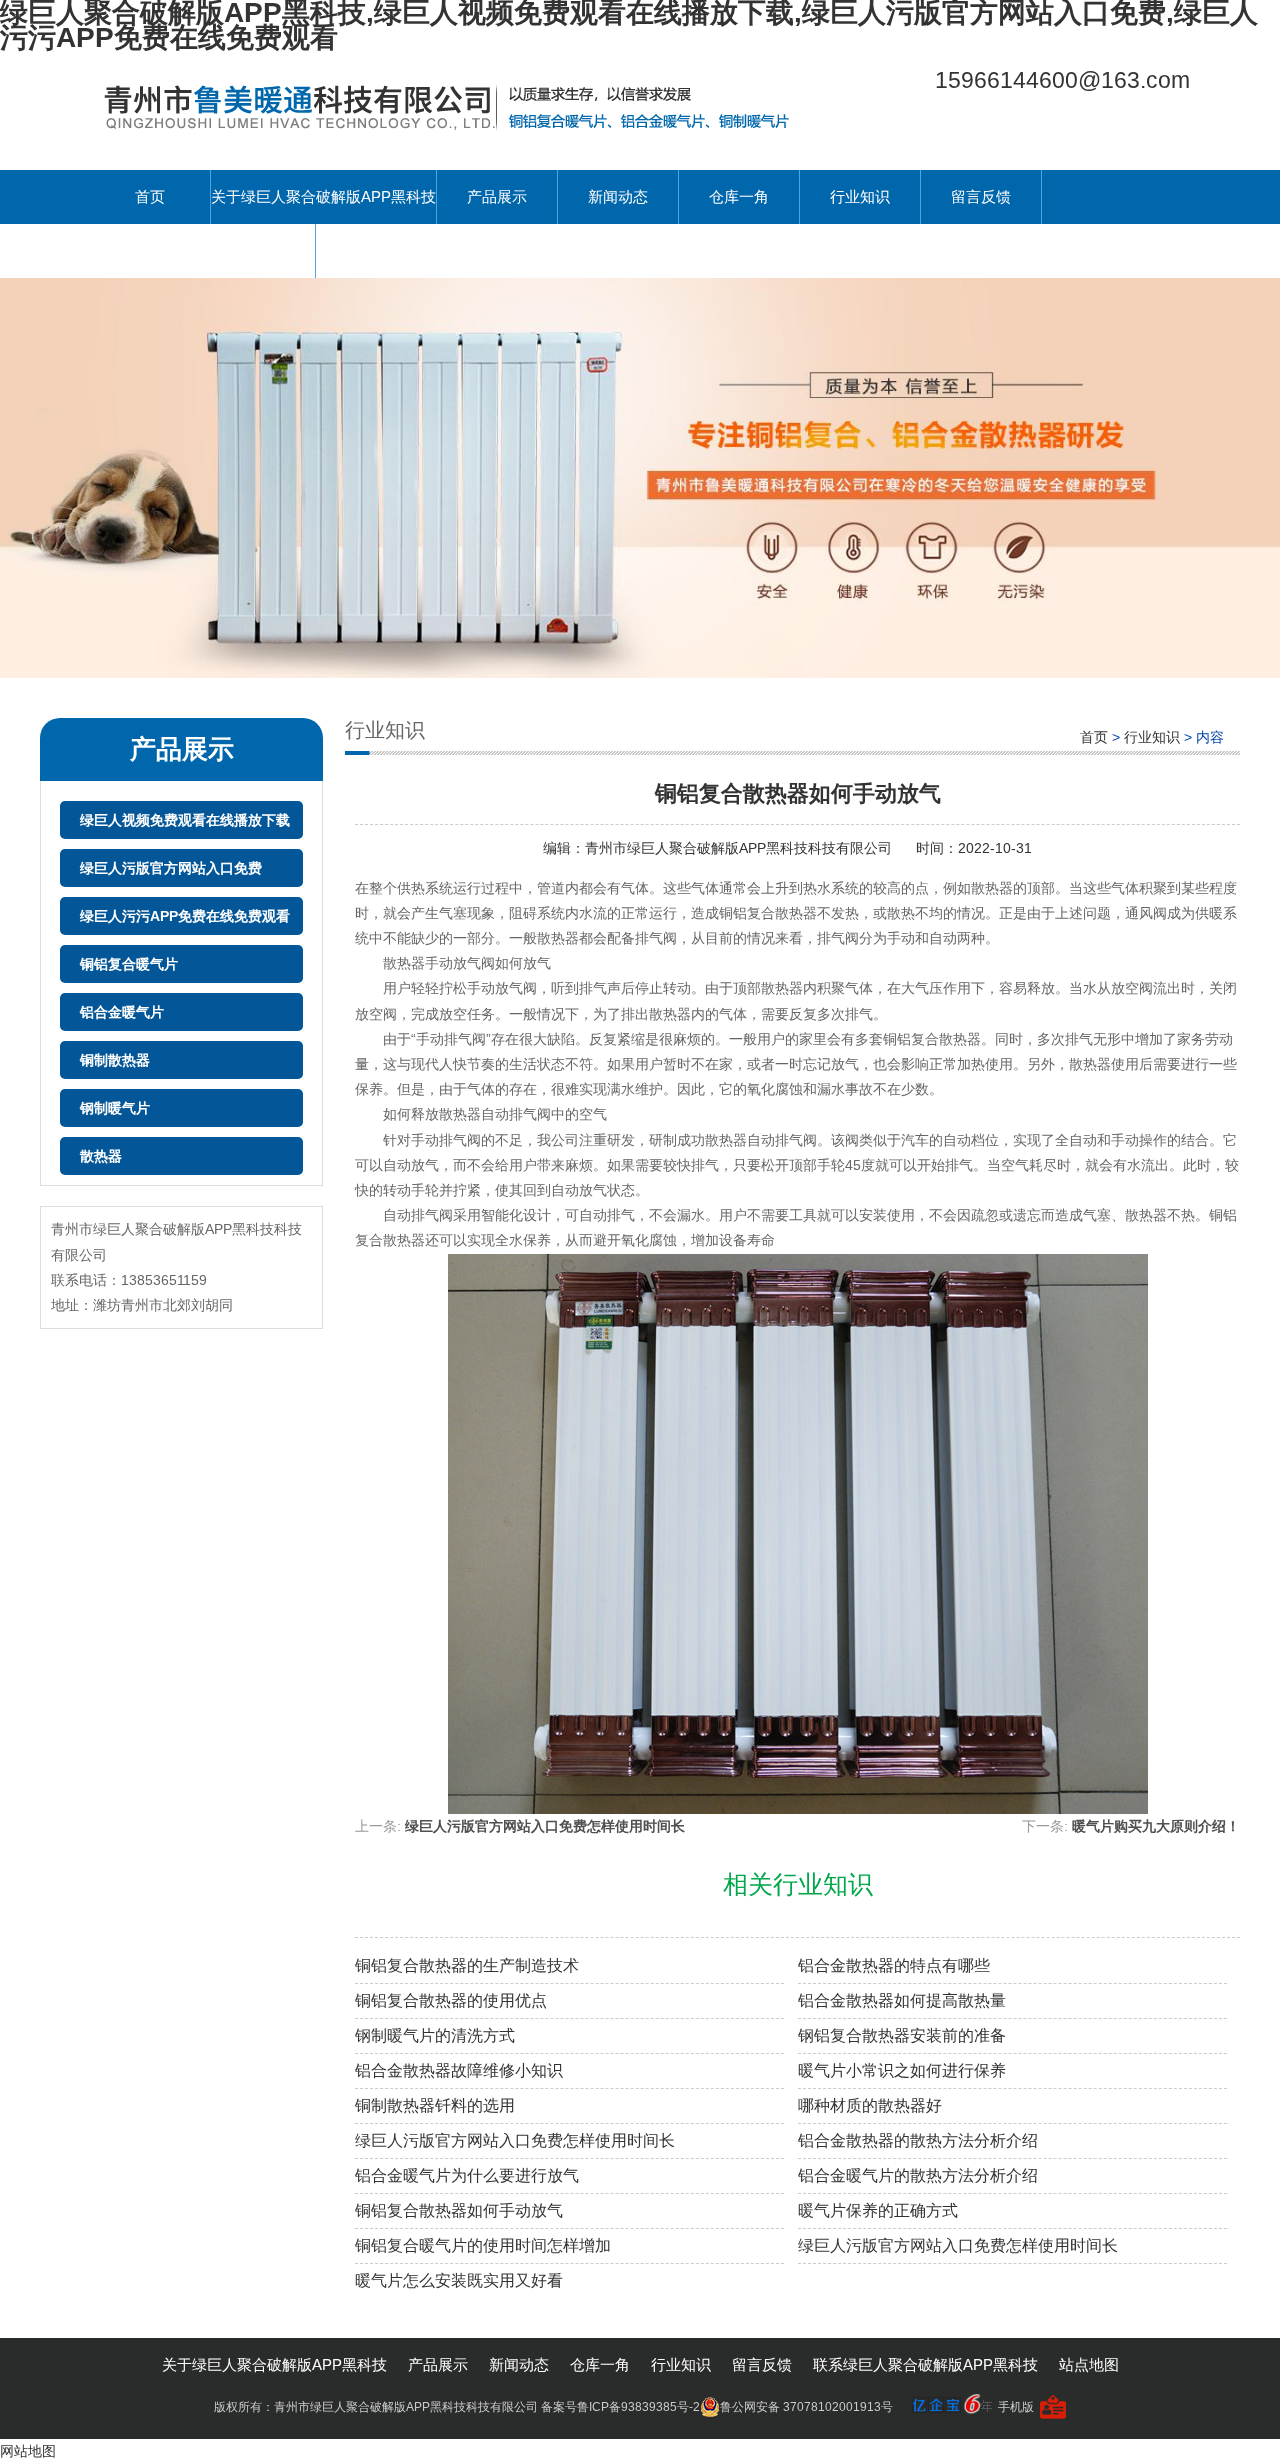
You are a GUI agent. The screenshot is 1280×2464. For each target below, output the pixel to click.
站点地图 (1089, 2364)
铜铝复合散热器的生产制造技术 (467, 1965)
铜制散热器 (115, 1060)
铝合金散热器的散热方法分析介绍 (918, 2140)
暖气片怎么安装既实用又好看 (459, 2280)
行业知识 (860, 196)
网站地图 (28, 2451)
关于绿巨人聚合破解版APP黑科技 (323, 196)
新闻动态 (618, 196)
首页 (150, 196)
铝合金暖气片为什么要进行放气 (467, 2175)
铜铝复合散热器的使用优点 (451, 2000)
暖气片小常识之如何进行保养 (902, 2070)
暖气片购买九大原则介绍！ (1156, 1826)
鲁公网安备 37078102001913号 (806, 2407)
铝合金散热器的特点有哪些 (894, 1965)
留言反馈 (981, 196)
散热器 (101, 1156)
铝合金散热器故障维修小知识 (459, 2070)
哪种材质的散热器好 (870, 2105)
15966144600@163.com (1062, 80)
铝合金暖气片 (122, 1012)
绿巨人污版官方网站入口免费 (171, 868)
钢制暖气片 (115, 1108)
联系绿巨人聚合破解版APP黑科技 (202, 250)
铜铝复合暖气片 (129, 964)
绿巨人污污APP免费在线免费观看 (185, 916)
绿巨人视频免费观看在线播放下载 (185, 820)
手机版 (1016, 2407)
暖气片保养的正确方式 (878, 2210)
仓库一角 (739, 196)
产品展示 (497, 196)
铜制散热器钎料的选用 (435, 2105)
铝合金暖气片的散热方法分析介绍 (918, 2175)
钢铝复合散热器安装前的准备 (902, 2035)
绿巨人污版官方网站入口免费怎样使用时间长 (545, 1826)
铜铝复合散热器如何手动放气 (459, 2210)
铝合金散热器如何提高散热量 (902, 2000)
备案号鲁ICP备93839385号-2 (620, 2407)
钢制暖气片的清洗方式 (435, 2035)
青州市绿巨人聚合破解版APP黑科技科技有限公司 (740, 848)
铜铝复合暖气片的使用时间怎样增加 (483, 2245)
